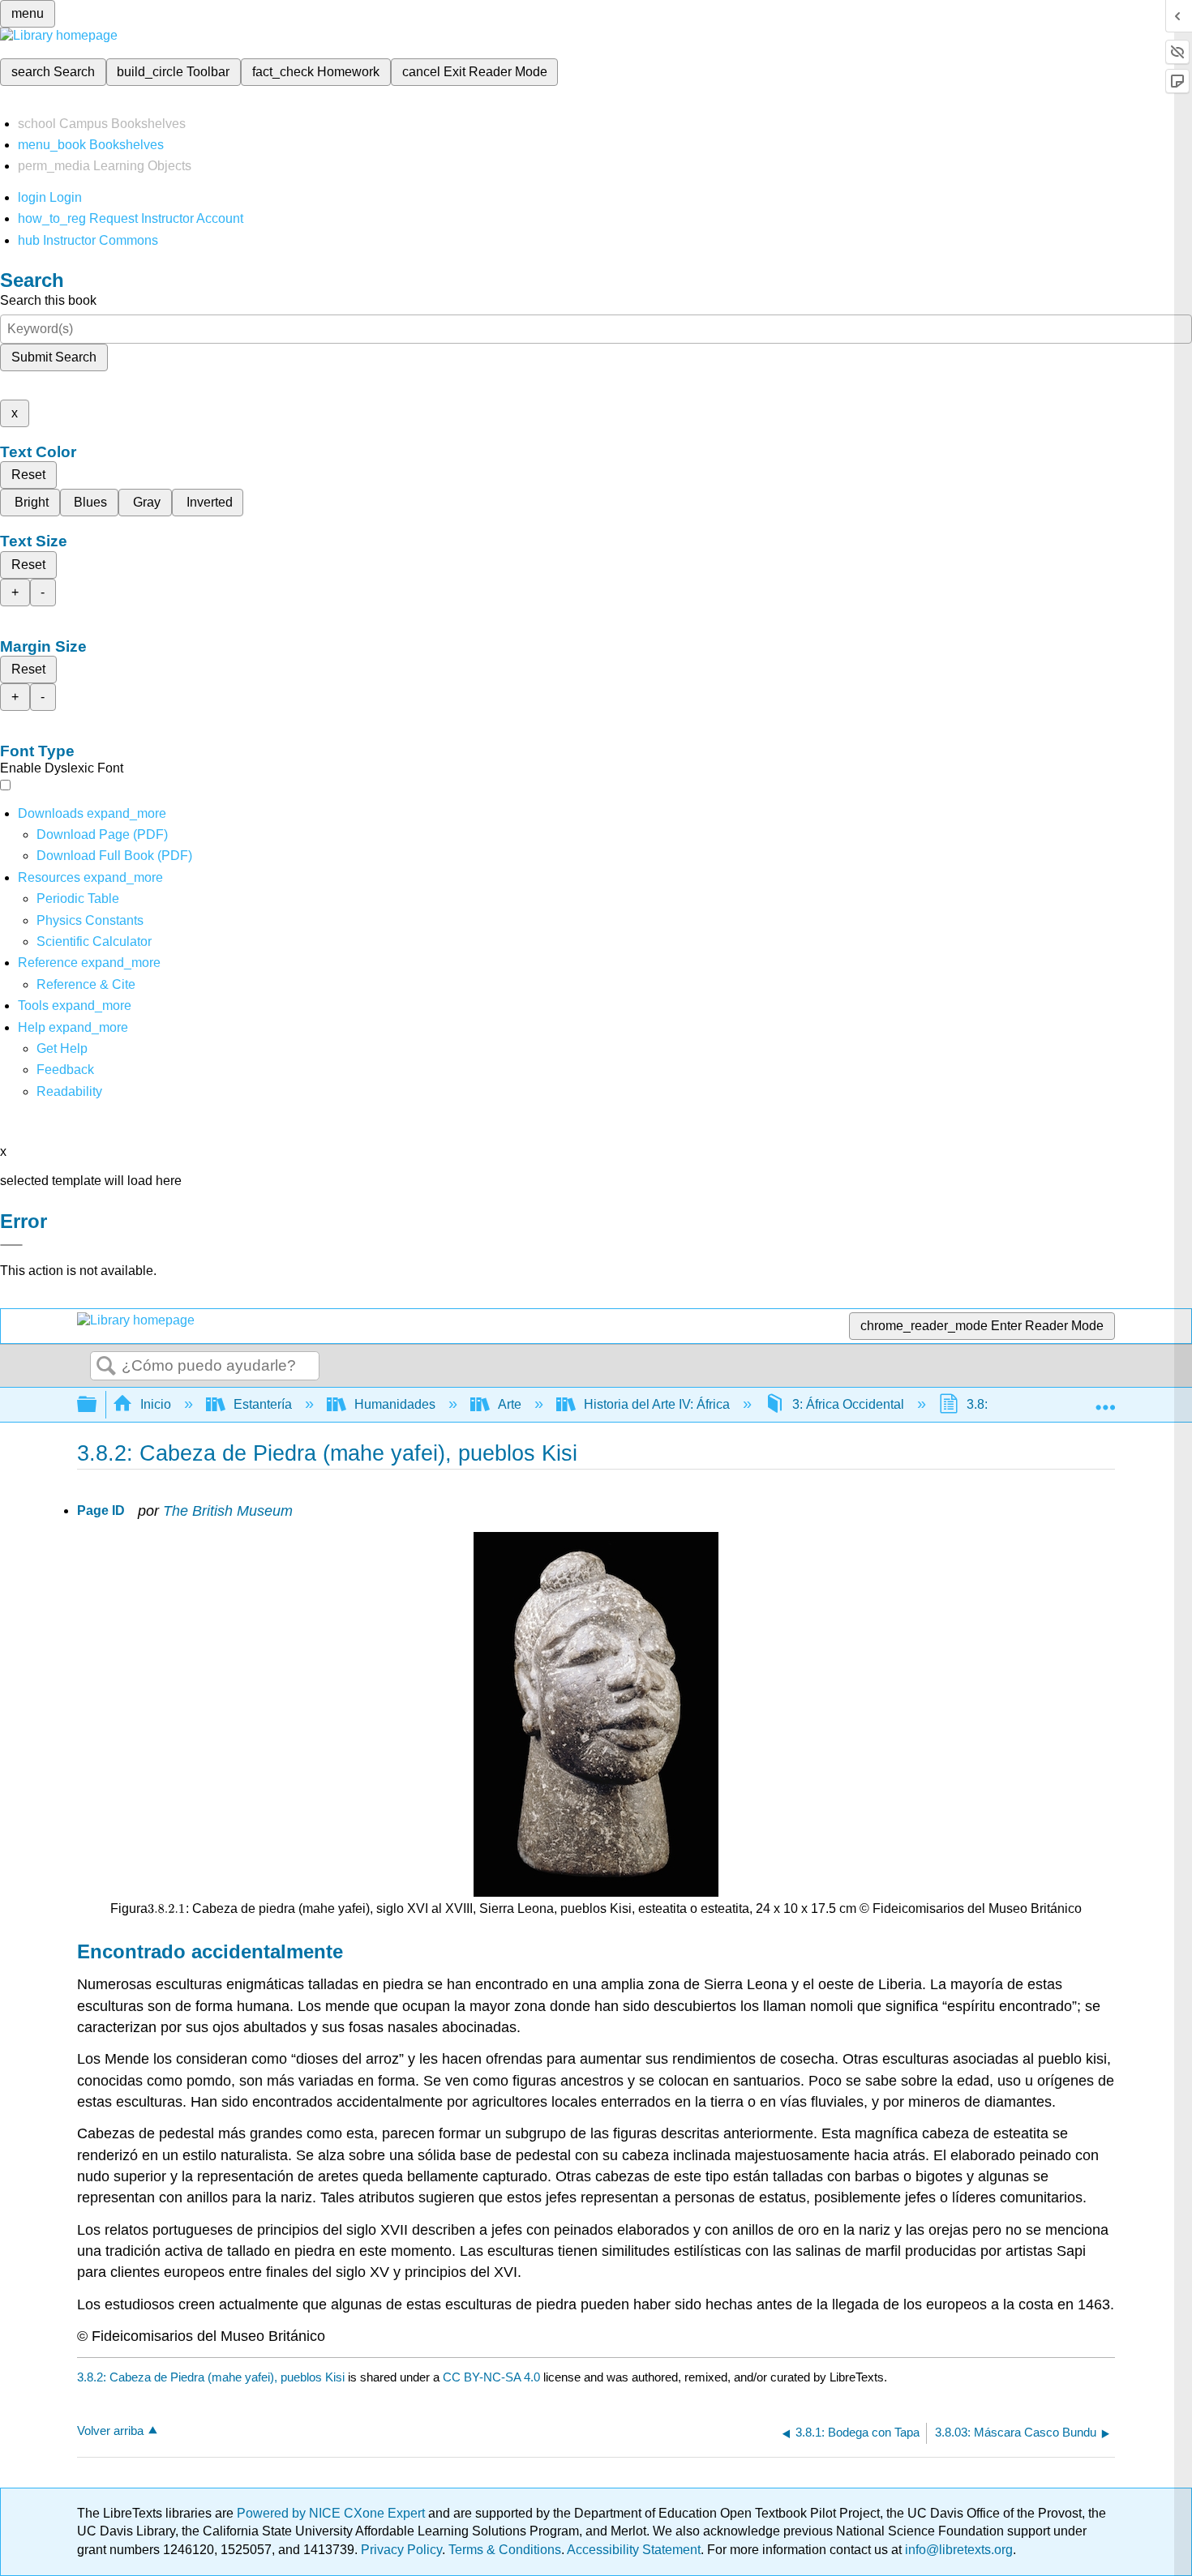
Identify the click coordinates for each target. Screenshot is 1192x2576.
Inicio (156, 1404)
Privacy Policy (401, 2550)
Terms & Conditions (505, 2550)
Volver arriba (110, 2431)
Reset (28, 475)
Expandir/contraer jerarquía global (97, 1405)
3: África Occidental (848, 1404)
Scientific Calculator (94, 941)
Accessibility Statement (634, 2550)
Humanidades (395, 1404)
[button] (65, 1070)
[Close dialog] (11, 1245)
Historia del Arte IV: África (657, 1404)
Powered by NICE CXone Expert (332, 2513)
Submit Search (54, 357)
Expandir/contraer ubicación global (1105, 1400)
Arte (510, 1404)
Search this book (48, 300)
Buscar (106, 1367)
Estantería (263, 1404)
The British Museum (228, 1511)
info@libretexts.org (957, 2550)
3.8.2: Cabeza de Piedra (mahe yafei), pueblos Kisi (211, 2377)
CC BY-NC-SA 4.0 (491, 2377)
